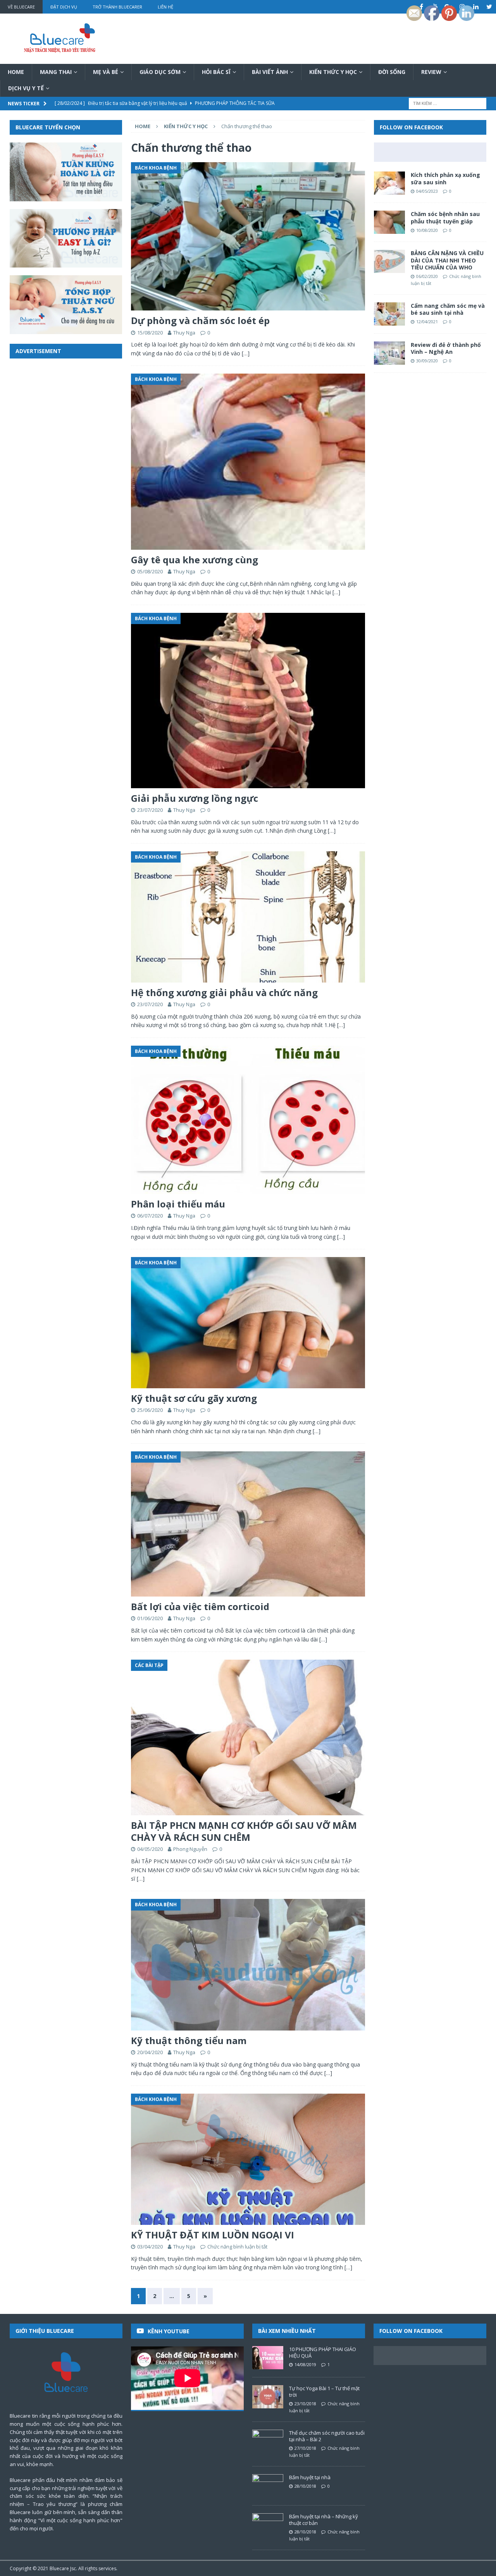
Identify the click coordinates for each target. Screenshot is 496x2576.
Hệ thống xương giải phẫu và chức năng (224, 992)
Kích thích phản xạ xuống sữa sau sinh (445, 178)
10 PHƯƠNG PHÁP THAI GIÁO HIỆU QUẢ (323, 2352)
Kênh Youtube (169, 2331)
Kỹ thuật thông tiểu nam (189, 2040)
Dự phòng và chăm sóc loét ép (200, 320)
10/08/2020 (427, 230)
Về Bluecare (21, 7)
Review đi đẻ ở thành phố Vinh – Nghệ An (446, 348)
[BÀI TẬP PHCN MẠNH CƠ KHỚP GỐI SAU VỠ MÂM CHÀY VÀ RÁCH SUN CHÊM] (248, 1737)
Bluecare (59, 2568)
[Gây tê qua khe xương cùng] (248, 462)
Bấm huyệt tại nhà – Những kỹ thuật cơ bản (324, 2520)
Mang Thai (56, 72)
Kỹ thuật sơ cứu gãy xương (194, 1398)
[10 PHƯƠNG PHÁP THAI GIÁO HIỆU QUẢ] (268, 2358)
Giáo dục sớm (160, 72)
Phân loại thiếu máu (178, 1204)
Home (16, 72)
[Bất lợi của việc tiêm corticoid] (248, 1524)
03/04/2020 (150, 2247)
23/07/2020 (150, 810)
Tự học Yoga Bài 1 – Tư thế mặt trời (324, 2392)
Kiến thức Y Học (333, 72)
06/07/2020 (150, 1216)
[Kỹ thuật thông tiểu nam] (248, 1965)
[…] (246, 353)
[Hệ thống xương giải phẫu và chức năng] (248, 917)
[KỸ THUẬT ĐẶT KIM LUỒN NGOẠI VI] (248, 2159)
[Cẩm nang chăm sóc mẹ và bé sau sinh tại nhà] (389, 314)
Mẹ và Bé (106, 72)
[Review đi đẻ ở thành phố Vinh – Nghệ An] (389, 353)
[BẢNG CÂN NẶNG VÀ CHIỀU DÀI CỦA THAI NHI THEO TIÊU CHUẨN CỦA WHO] (389, 261)
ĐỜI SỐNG (392, 72)
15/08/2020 (150, 333)
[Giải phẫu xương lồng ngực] (248, 701)
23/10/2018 (305, 2404)
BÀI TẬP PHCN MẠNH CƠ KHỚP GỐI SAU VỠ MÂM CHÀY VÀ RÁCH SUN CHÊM (244, 1831)
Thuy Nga (184, 333)
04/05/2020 (150, 1849)
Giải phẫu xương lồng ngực (195, 798)
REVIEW (431, 72)
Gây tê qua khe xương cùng (195, 560)
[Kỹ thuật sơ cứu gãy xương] (248, 1323)
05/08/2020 (150, 571)
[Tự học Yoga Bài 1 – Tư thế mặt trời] (268, 2397)
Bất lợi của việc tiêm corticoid (200, 1606)
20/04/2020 (150, 2052)
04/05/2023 (427, 191)
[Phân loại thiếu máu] (248, 1120)
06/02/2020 (427, 276)
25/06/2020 (150, 1410)
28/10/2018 (305, 2486)
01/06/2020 (150, 1618)
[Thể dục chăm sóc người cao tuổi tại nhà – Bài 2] (268, 2441)
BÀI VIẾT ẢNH (270, 72)
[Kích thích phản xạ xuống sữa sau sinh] (389, 183)
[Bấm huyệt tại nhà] (268, 2486)
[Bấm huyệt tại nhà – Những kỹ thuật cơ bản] (268, 2525)
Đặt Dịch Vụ (64, 7)
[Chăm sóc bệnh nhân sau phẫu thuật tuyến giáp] (389, 222)
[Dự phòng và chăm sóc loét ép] (248, 236)
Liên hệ (165, 7)
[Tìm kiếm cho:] (448, 103)
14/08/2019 (305, 2364)
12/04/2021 (427, 322)
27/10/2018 (305, 2448)
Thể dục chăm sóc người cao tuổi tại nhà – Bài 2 (327, 2436)
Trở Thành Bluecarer (117, 7)
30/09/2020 (427, 361)
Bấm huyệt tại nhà (310, 2477)
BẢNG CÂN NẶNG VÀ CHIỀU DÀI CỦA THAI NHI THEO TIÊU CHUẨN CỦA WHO (447, 260)
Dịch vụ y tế (26, 88)
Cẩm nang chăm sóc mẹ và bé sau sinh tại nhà (448, 309)
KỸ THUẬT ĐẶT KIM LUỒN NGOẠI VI (213, 2235)
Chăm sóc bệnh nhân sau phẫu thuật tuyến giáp (445, 217)
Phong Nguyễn (190, 1849)
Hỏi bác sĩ (216, 72)
